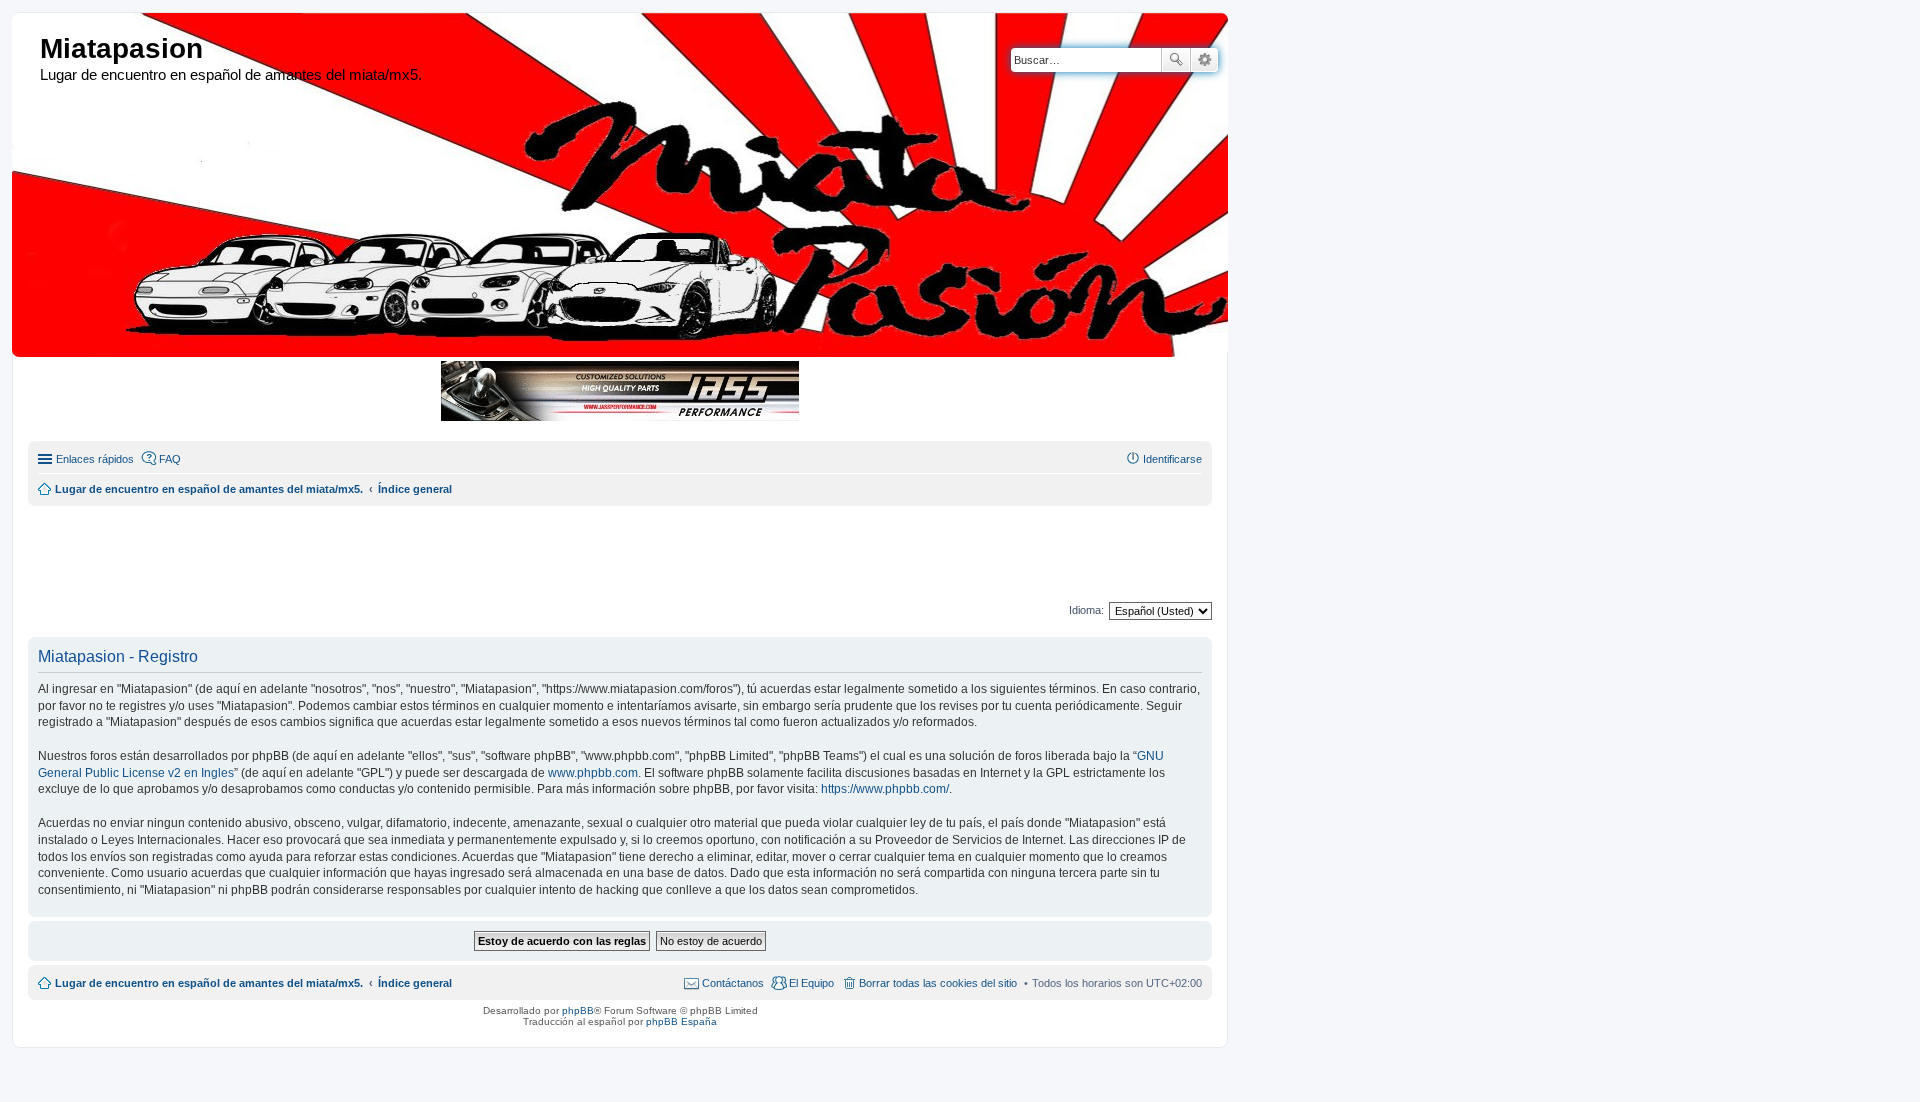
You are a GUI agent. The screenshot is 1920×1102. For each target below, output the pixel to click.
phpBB (578, 1010)
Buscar (1176, 60)
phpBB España (681, 1021)
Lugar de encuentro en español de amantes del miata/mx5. (209, 983)
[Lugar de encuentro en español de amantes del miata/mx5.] (28, 49)
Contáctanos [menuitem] (733, 983)
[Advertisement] (513, 551)
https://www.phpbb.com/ (885, 789)
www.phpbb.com (593, 773)
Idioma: (1086, 610)
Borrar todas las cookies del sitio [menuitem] (938, 983)
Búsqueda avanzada (1204, 60)
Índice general (415, 983)
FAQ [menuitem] (170, 459)
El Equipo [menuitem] (811, 983)
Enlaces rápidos (95, 459)
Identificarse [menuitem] (1172, 459)
